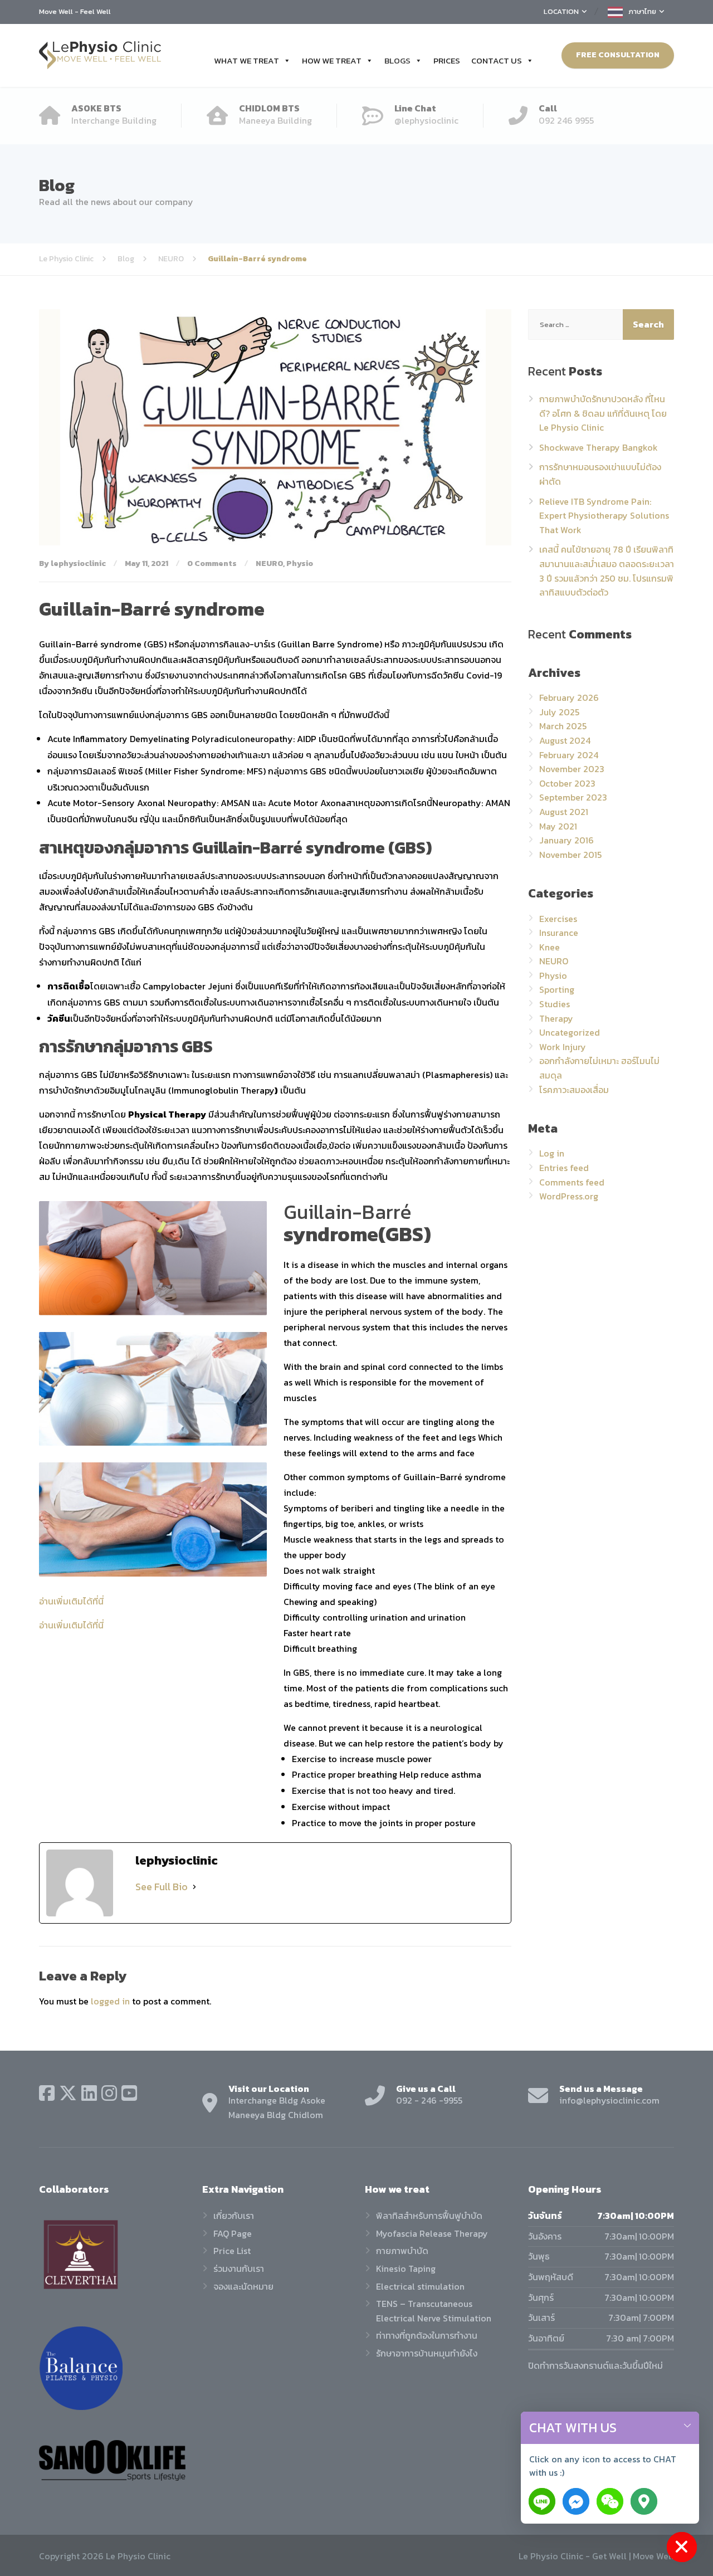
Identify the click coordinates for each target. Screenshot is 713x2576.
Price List (232, 2251)
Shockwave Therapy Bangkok (599, 447)
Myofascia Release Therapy (432, 2233)
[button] (687, 2428)
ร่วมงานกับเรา (239, 2268)
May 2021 (558, 826)
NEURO (269, 563)
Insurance (559, 933)
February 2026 (569, 697)
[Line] (542, 2501)
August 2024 (565, 740)
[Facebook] (47, 2093)
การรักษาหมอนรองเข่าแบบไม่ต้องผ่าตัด (600, 474)
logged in (110, 2001)
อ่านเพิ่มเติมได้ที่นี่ (71, 1601)
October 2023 (567, 783)
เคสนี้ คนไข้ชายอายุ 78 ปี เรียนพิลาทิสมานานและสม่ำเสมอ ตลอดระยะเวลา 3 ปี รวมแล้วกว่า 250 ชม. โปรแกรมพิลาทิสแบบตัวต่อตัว (607, 571)
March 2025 (563, 726)
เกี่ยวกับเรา (234, 2216)
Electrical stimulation (420, 2286)
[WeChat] (610, 2501)
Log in (552, 1153)
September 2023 (573, 797)
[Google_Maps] (644, 2501)
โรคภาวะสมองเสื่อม (574, 1090)
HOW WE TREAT (332, 60)
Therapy (556, 1018)
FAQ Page (233, 2233)
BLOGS (397, 60)
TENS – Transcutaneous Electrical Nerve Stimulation (434, 2311)
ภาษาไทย (642, 11)
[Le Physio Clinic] (100, 55)
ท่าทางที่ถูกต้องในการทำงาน (427, 2335)
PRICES (447, 60)
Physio (300, 563)
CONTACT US (497, 60)
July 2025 (559, 712)
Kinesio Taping (406, 2268)
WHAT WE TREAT (246, 60)
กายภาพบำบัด (402, 2251)
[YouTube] (129, 2093)
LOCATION (561, 11)
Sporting (557, 989)
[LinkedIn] (89, 2093)
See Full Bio (162, 1887)
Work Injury (563, 1047)
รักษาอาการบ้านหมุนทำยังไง (427, 2353)
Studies (555, 1004)
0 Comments (212, 563)
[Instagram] (109, 2093)
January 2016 (567, 840)
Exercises (558, 919)
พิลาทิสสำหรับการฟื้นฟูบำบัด (429, 2216)
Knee (550, 947)
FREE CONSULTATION (618, 55)
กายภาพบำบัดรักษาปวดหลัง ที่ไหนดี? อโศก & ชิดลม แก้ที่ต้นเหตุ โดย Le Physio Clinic (603, 413)
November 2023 (572, 769)
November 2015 (570, 855)
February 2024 (569, 755)
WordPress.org (569, 1196)
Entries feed (564, 1168)
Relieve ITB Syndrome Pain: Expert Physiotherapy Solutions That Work (604, 516)
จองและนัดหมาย (243, 2286)
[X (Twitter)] (68, 2093)
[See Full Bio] (194, 1887)
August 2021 (564, 812)
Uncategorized (570, 1032)
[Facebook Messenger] (576, 2501)
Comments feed (572, 1182)
